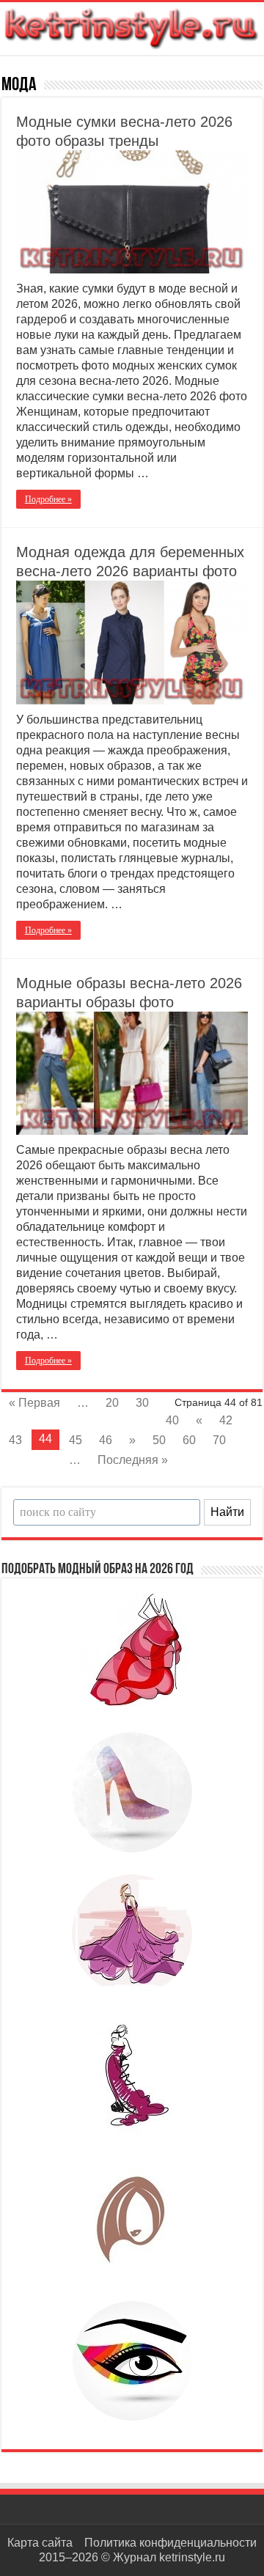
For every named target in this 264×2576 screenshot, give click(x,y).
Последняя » (133, 1460)
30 (142, 1403)
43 (15, 1440)
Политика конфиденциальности (170, 2543)
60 (189, 1440)
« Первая (34, 1403)
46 (106, 1440)
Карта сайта (40, 2543)
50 (159, 1440)
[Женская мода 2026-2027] (132, 26)
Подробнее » (48, 499)
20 (112, 1403)
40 (172, 1420)
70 (219, 1440)
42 (226, 1420)
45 (76, 1440)
